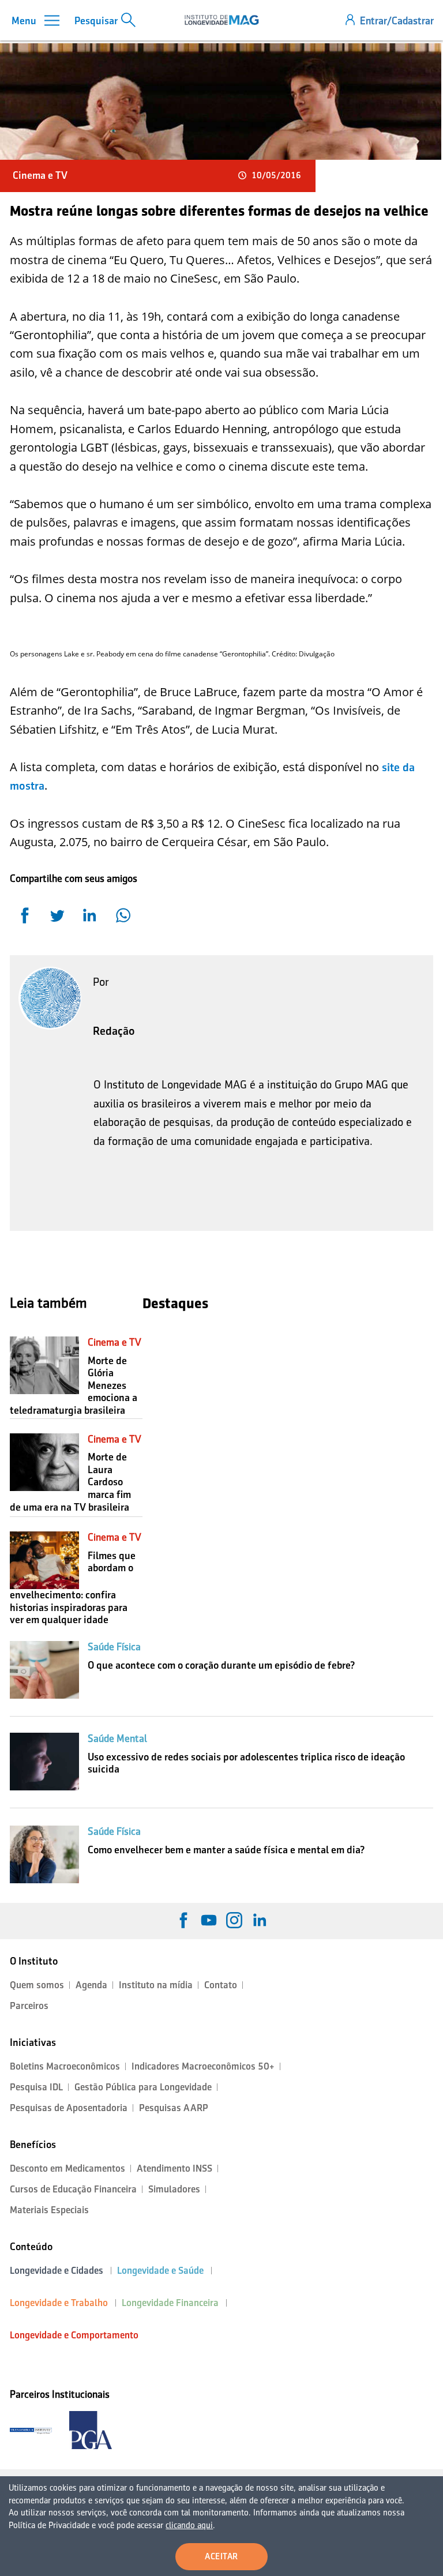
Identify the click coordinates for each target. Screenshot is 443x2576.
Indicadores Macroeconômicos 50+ (203, 2066)
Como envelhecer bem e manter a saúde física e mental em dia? (226, 1850)
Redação (114, 1031)
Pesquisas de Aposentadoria (69, 2108)
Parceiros (29, 2006)
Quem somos (37, 1985)
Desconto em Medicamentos (67, 2168)
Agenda (91, 1985)
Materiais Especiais (49, 2210)
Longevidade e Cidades (57, 2271)
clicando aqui (189, 2525)
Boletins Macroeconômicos (65, 2066)
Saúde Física (114, 1647)
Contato (221, 1985)
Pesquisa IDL (36, 2087)
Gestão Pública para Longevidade (143, 2087)
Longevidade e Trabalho (59, 2303)
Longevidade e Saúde (160, 2271)
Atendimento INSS (174, 2168)
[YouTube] (209, 1920)
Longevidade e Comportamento (74, 2335)
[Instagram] (234, 1920)
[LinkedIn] (260, 1920)
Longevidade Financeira (170, 2303)
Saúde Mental (117, 1738)
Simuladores (174, 2189)
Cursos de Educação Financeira (73, 2189)
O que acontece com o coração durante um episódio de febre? (221, 1665)
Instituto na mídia (156, 1985)
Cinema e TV (40, 175)
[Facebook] (183, 1920)
